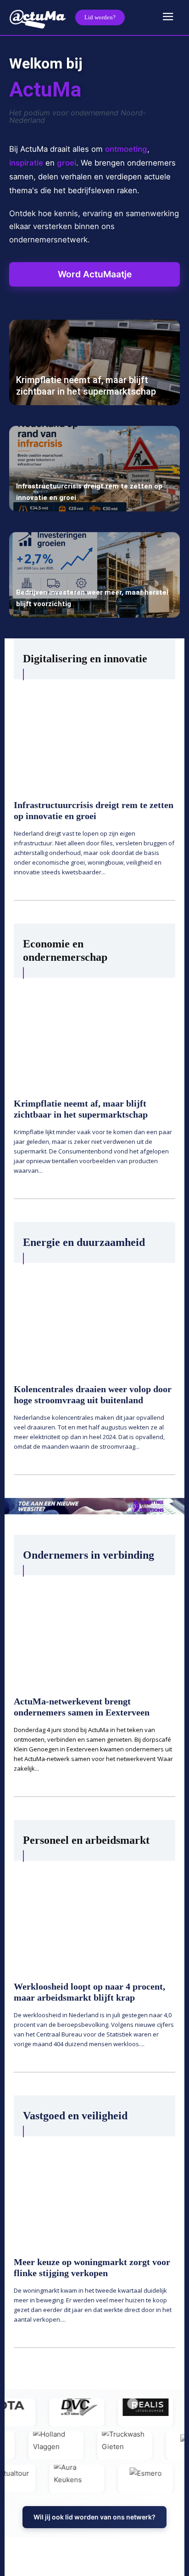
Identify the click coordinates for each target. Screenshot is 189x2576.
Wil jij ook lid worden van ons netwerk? (94, 2517)
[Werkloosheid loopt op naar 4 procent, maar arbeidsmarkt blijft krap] (94, 1915)
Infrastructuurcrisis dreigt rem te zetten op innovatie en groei (94, 810)
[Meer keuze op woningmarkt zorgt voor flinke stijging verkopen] (94, 2191)
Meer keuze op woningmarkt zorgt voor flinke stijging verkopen (92, 2267)
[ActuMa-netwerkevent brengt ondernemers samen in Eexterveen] (94, 1629)
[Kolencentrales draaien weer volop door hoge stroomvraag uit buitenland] (94, 1317)
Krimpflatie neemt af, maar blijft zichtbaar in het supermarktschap (86, 386)
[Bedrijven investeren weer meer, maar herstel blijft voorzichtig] (94, 575)
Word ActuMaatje (95, 274)
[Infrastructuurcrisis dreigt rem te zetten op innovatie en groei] (94, 469)
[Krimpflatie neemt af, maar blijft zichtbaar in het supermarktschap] (94, 362)
